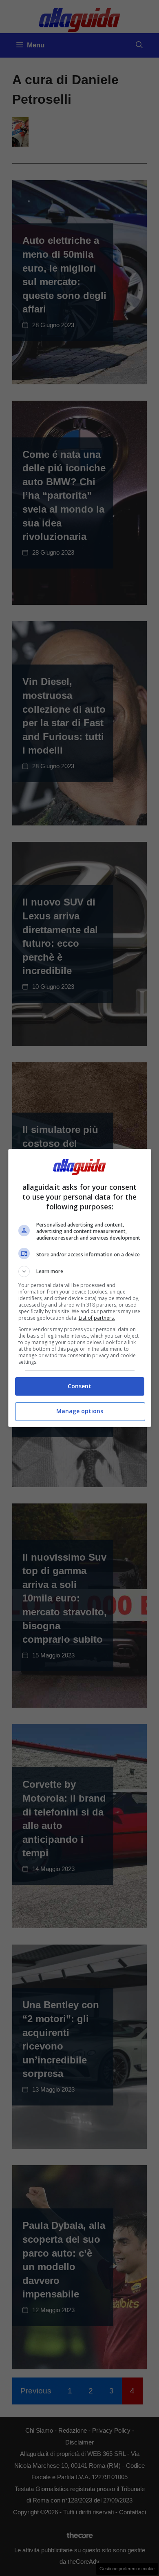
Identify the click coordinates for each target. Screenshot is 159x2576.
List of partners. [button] (97, 1318)
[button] (80, 1271)
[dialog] (80, 1288)
